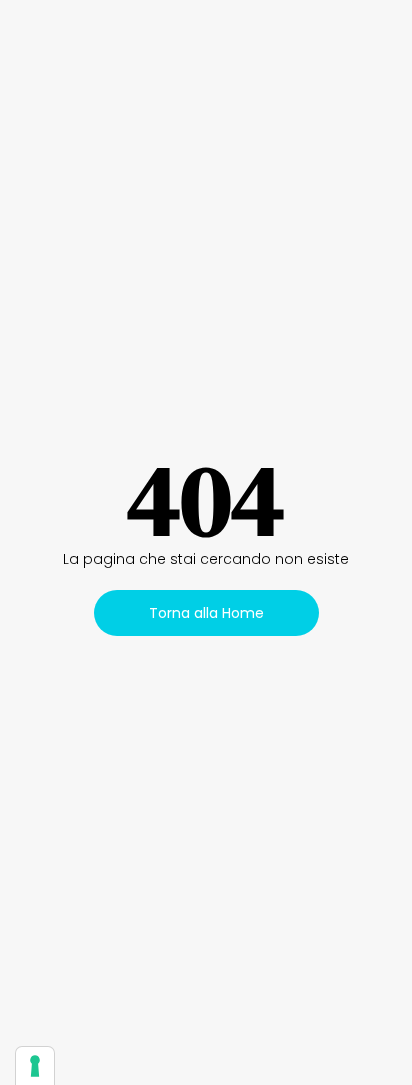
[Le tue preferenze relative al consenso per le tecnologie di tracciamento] (35, 1066)
